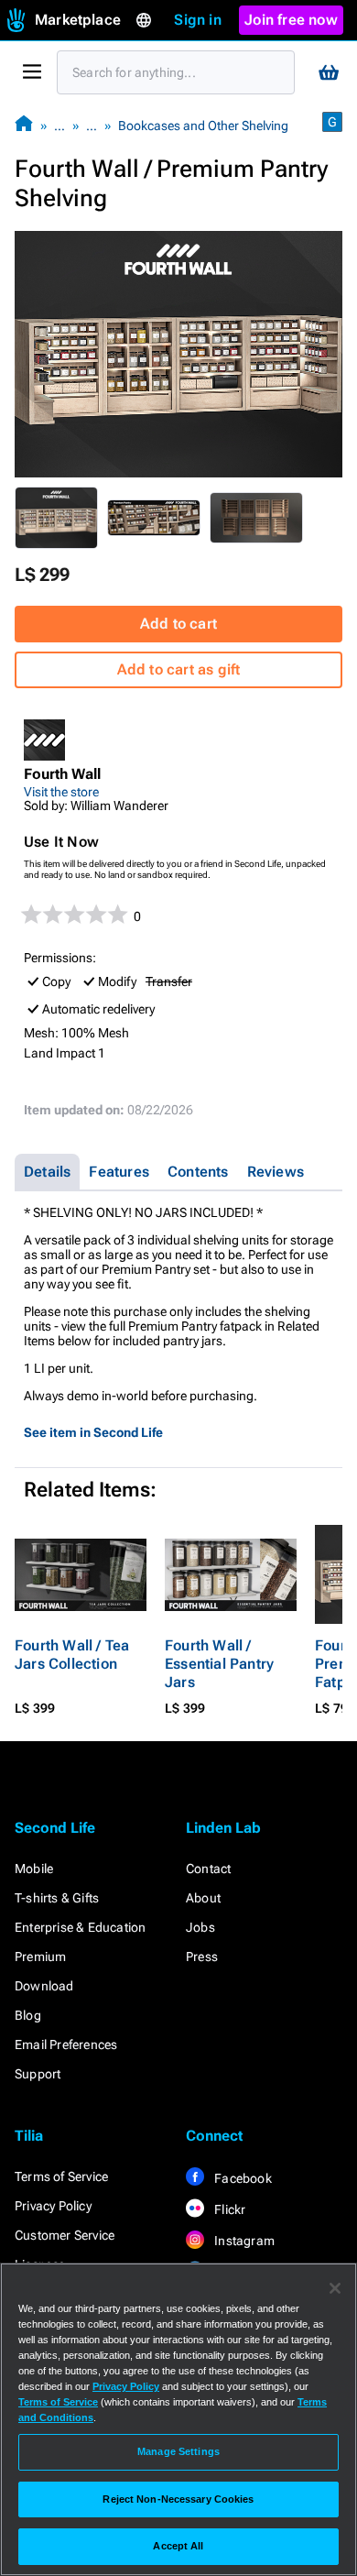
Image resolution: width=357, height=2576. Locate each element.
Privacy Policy (53, 2206)
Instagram (243, 2241)
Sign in (197, 20)
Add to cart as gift (179, 669)
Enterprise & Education (80, 1927)
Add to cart (178, 624)
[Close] (335, 2288)
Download (44, 1986)
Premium (40, 1957)
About (203, 1898)
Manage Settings (178, 2451)
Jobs (200, 1927)
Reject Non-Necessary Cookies (178, 2499)
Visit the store (61, 792)
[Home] (24, 125)
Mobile (34, 1869)
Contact (208, 1869)
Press (202, 1957)
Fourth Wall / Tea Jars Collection (72, 1655)
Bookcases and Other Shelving (203, 126)
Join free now (291, 20)
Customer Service (65, 2235)
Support (38, 2074)
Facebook (242, 2178)
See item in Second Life (93, 1432)
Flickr (228, 2209)
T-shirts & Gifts (57, 1898)
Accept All (178, 2546)
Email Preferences (66, 2044)
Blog (28, 2015)
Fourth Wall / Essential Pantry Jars (219, 1664)
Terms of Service (61, 2176)
